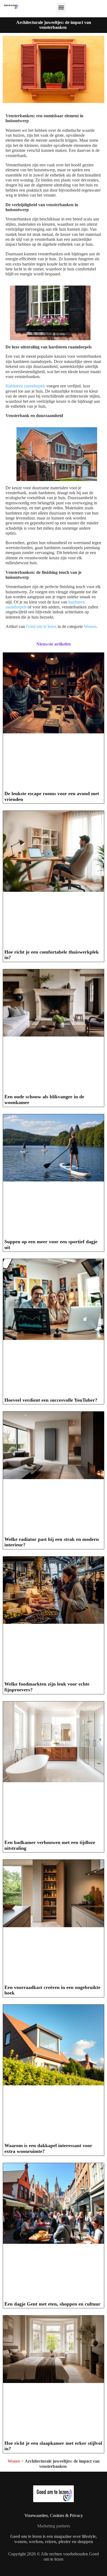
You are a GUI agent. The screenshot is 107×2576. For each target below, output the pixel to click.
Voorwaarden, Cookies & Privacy (54, 2515)
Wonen (90, 626)
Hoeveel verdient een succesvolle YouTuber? (51, 1400)
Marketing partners (54, 2526)
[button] (61, 7)
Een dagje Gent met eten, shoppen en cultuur (52, 2304)
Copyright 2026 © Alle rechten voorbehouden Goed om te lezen (54, 2556)
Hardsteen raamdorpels (25, 386)
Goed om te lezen (41, 626)
